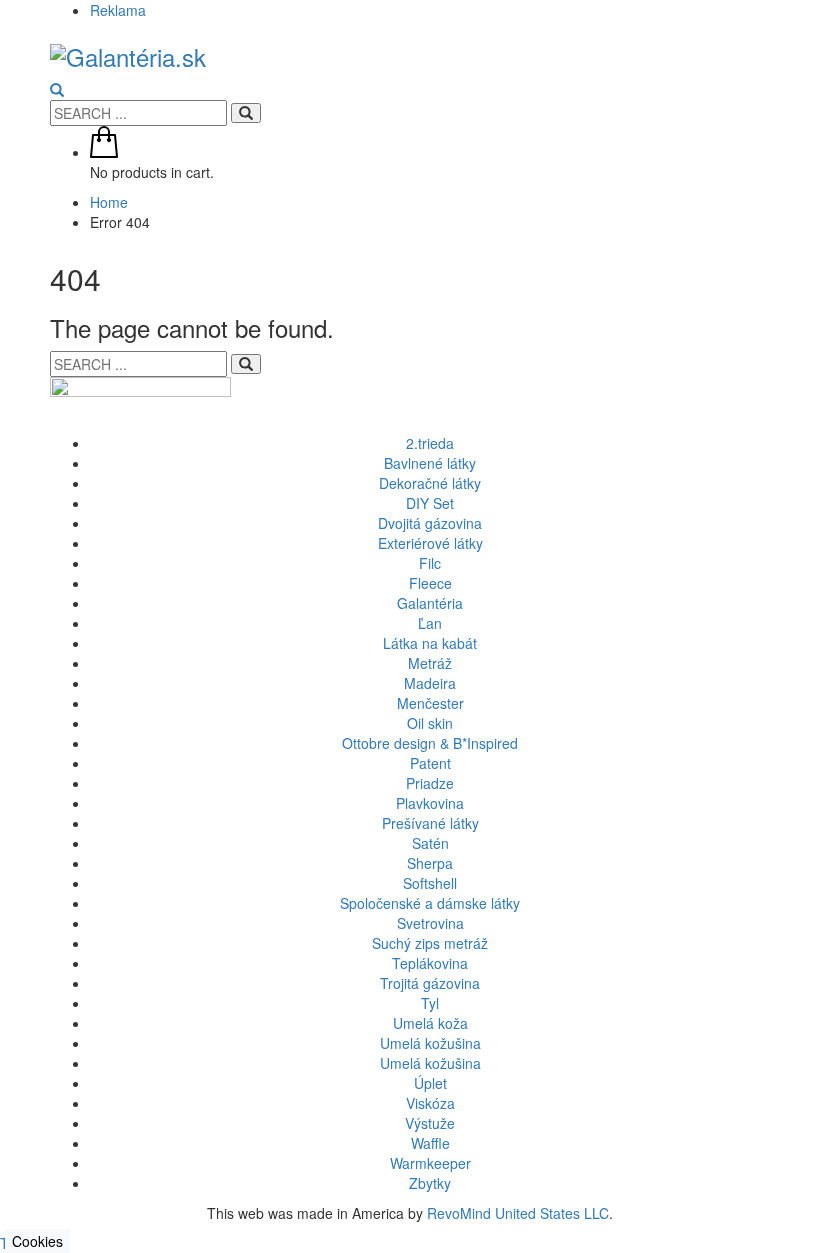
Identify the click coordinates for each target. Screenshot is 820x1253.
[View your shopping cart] (104, 152)
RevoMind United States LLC (518, 1213)
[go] (246, 113)
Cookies (37, 1241)
